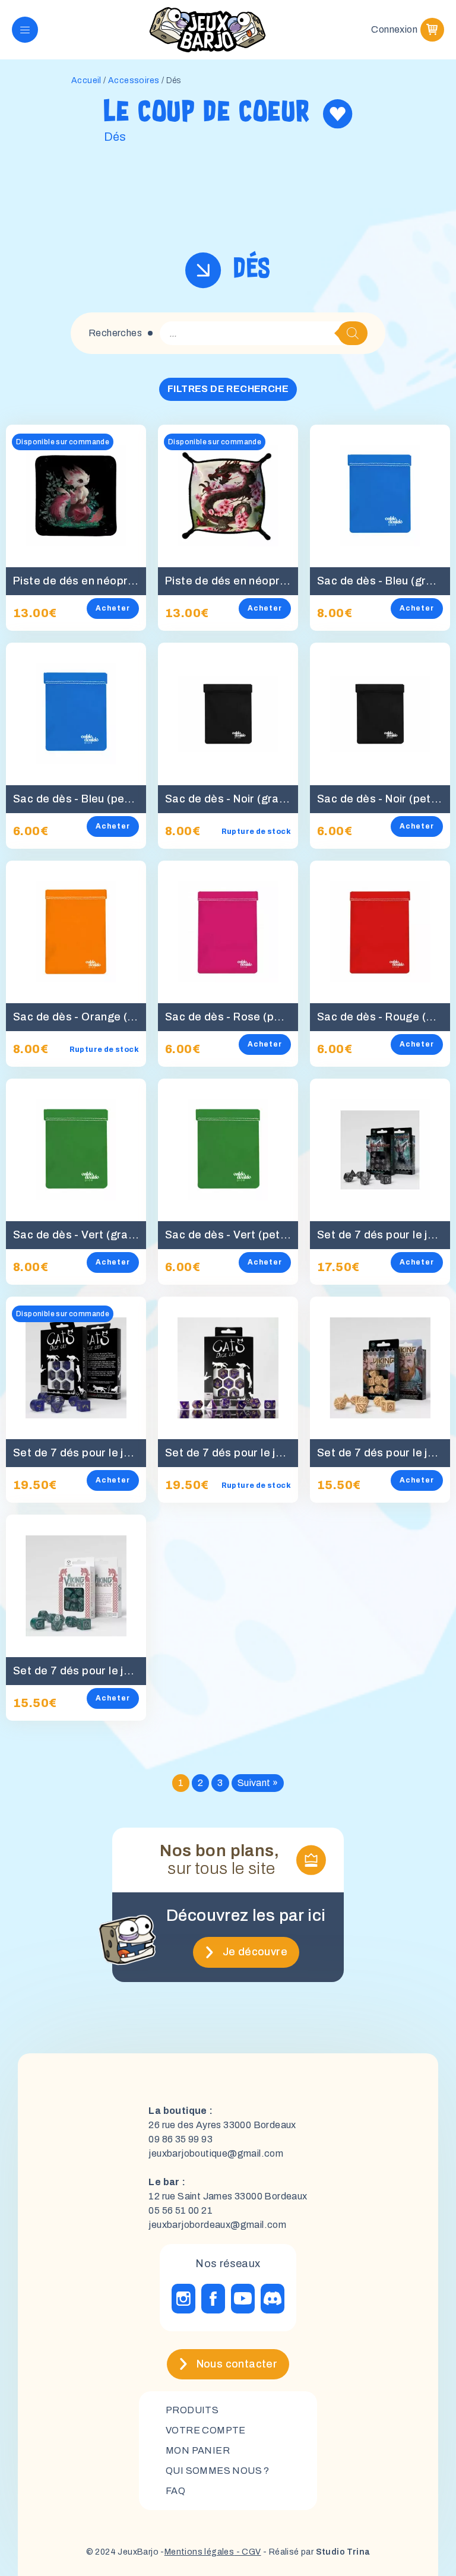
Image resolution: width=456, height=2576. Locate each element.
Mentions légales (199, 2552)
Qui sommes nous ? (218, 2471)
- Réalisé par (316, 2552)
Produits (192, 2410)
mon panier (198, 2450)
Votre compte (206, 2430)
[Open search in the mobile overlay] (264, 333)
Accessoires (134, 80)
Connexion (394, 29)
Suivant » (258, 1783)
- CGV (247, 2552)
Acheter (113, 608)
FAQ (175, 2491)
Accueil (86, 80)
